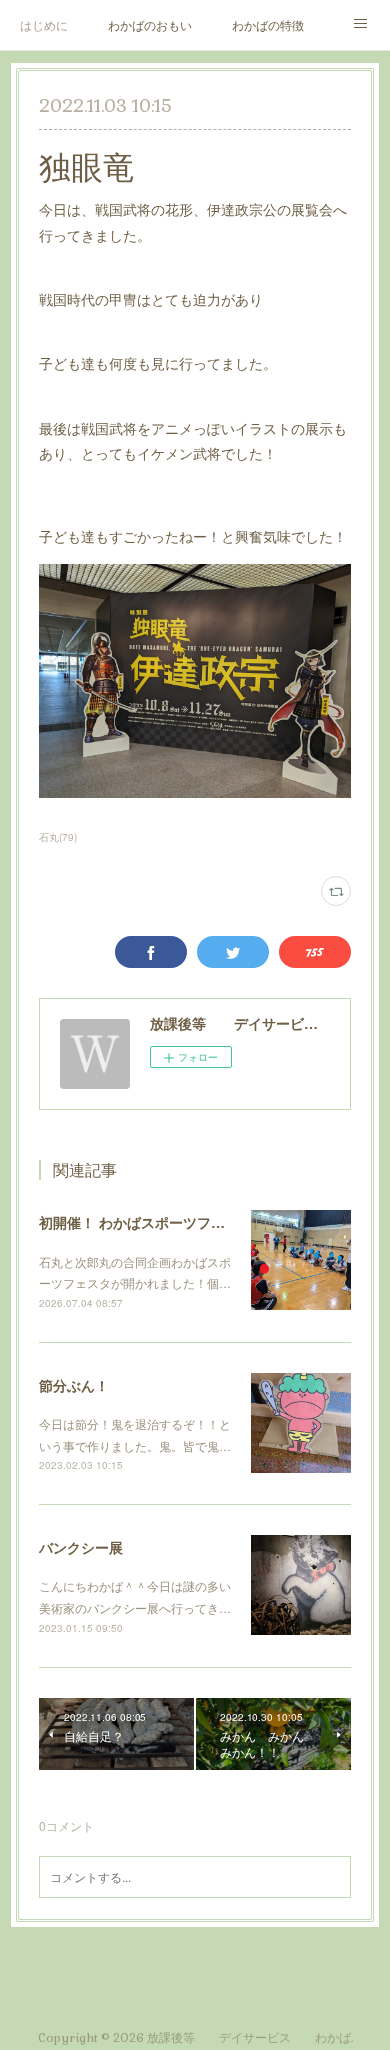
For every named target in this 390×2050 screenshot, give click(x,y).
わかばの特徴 (268, 24)
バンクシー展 (81, 1547)
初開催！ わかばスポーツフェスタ (146, 1222)
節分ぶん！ (74, 1385)
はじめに (44, 24)
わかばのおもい (150, 24)
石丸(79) (58, 837)
